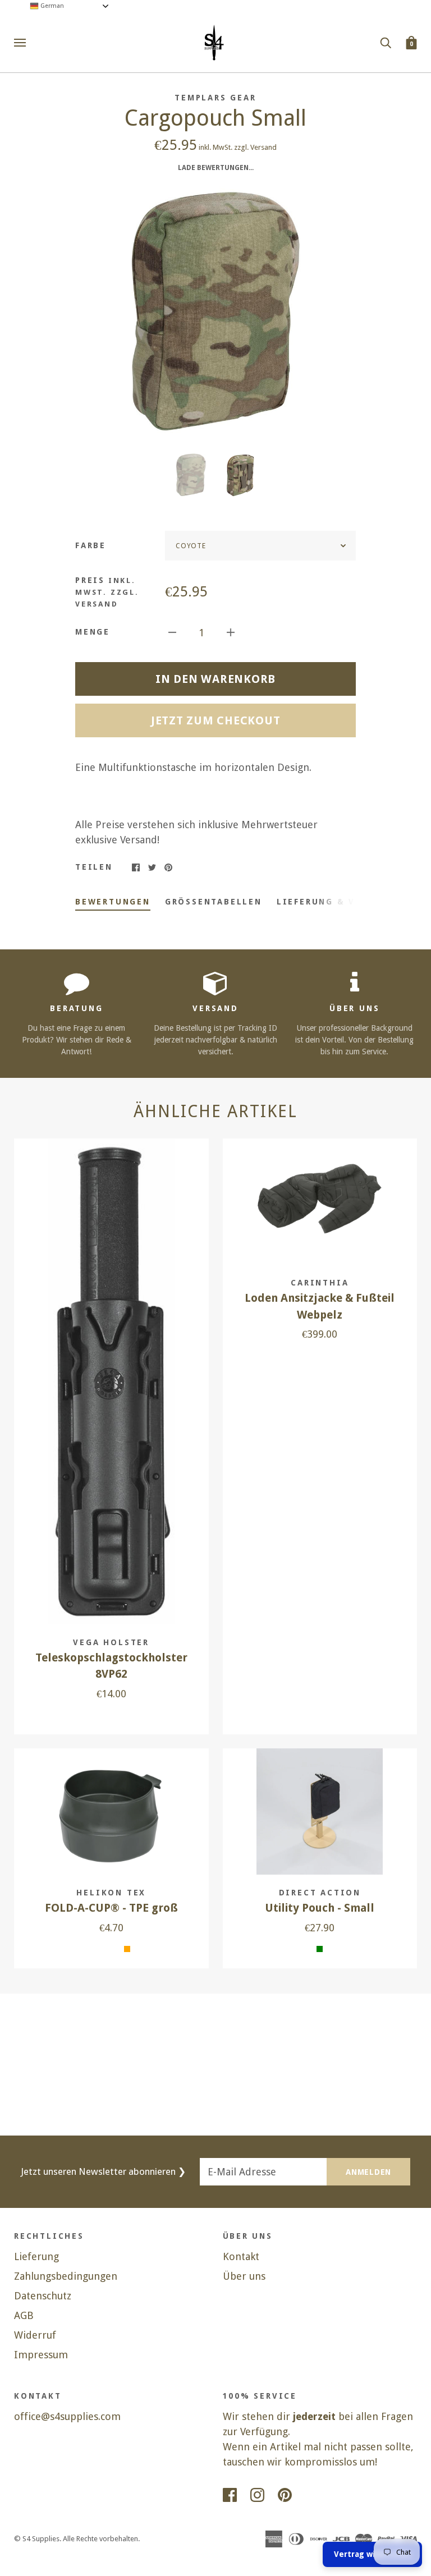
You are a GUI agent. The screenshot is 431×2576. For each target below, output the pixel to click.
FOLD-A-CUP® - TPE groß (111, 1908)
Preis (107, 592)
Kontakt (241, 2256)
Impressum (41, 2355)
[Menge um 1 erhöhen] (231, 632)
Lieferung (36, 2256)
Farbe (91, 545)
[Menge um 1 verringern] (172, 632)
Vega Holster (111, 1642)
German (51, 6)
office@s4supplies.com (67, 2416)
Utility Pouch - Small (320, 1908)
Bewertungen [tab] (113, 902)
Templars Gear (215, 98)
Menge (93, 632)
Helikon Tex (111, 1893)
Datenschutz (43, 2296)
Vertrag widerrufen (372, 2554)
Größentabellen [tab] (214, 902)
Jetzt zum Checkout (216, 720)
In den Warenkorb (215, 679)
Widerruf (35, 2335)
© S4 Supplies (37, 2539)
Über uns (244, 2276)
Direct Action (320, 1893)
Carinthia (320, 1283)
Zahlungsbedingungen (66, 2276)
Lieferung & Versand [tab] (336, 902)
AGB (24, 2315)
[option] (215, 311)
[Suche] (386, 42)
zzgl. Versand (255, 147)
